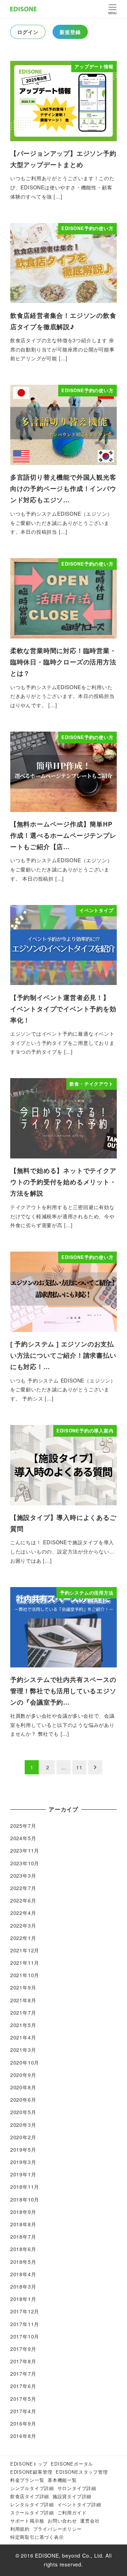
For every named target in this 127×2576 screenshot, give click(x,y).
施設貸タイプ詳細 (72, 2496)
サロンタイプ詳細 (77, 2488)
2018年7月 (23, 2237)
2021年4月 (23, 2037)
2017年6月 (23, 2386)
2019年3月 (23, 2162)
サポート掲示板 (27, 2521)
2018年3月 (23, 2286)
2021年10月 (25, 1975)
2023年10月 (25, 1863)
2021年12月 (25, 1950)
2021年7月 (23, 2013)
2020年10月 (25, 2062)
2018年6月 (23, 2249)
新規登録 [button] (70, 32)
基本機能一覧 (62, 2480)
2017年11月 (25, 2324)
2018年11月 (25, 2187)
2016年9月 (23, 2423)
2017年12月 (25, 2311)
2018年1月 (23, 2299)
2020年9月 (23, 2075)
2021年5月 (23, 2025)
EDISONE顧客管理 (31, 2472)
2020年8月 (23, 2087)
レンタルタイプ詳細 (32, 2504)
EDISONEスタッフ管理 (82, 2472)
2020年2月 (23, 2137)
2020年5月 (23, 2112)
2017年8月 (23, 2361)
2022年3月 (23, 1925)
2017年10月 (25, 2336)
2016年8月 (23, 2436)
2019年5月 (23, 2149)
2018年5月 (23, 2262)
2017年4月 (23, 2411)
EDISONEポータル (72, 2464)
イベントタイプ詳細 (79, 2504)
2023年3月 (23, 1876)
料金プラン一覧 (27, 2480)
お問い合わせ (62, 2521)
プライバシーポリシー (58, 2529)
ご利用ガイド (72, 2512)
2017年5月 (23, 2399)
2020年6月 (23, 2100)
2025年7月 (23, 1826)
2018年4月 (23, 2274)
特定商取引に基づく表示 (37, 2537)
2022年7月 (23, 1888)
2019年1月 (23, 2174)
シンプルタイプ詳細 (32, 2488)
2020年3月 (23, 2125)
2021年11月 (25, 1963)
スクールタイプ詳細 (32, 2512)
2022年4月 (23, 1913)
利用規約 (20, 2529)
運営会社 (90, 2521)
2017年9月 (23, 2349)
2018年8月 (23, 2224)
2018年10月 (25, 2199)
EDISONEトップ (29, 2464)
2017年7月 (23, 2374)
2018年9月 (23, 2212)
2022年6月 (23, 1900)
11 (79, 1767)
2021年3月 (23, 2050)
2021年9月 (23, 1987)
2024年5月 (23, 1838)
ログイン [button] (28, 32)
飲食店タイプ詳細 (30, 2496)
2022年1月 (23, 1938)
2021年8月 (23, 2000)
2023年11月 (25, 1850)
